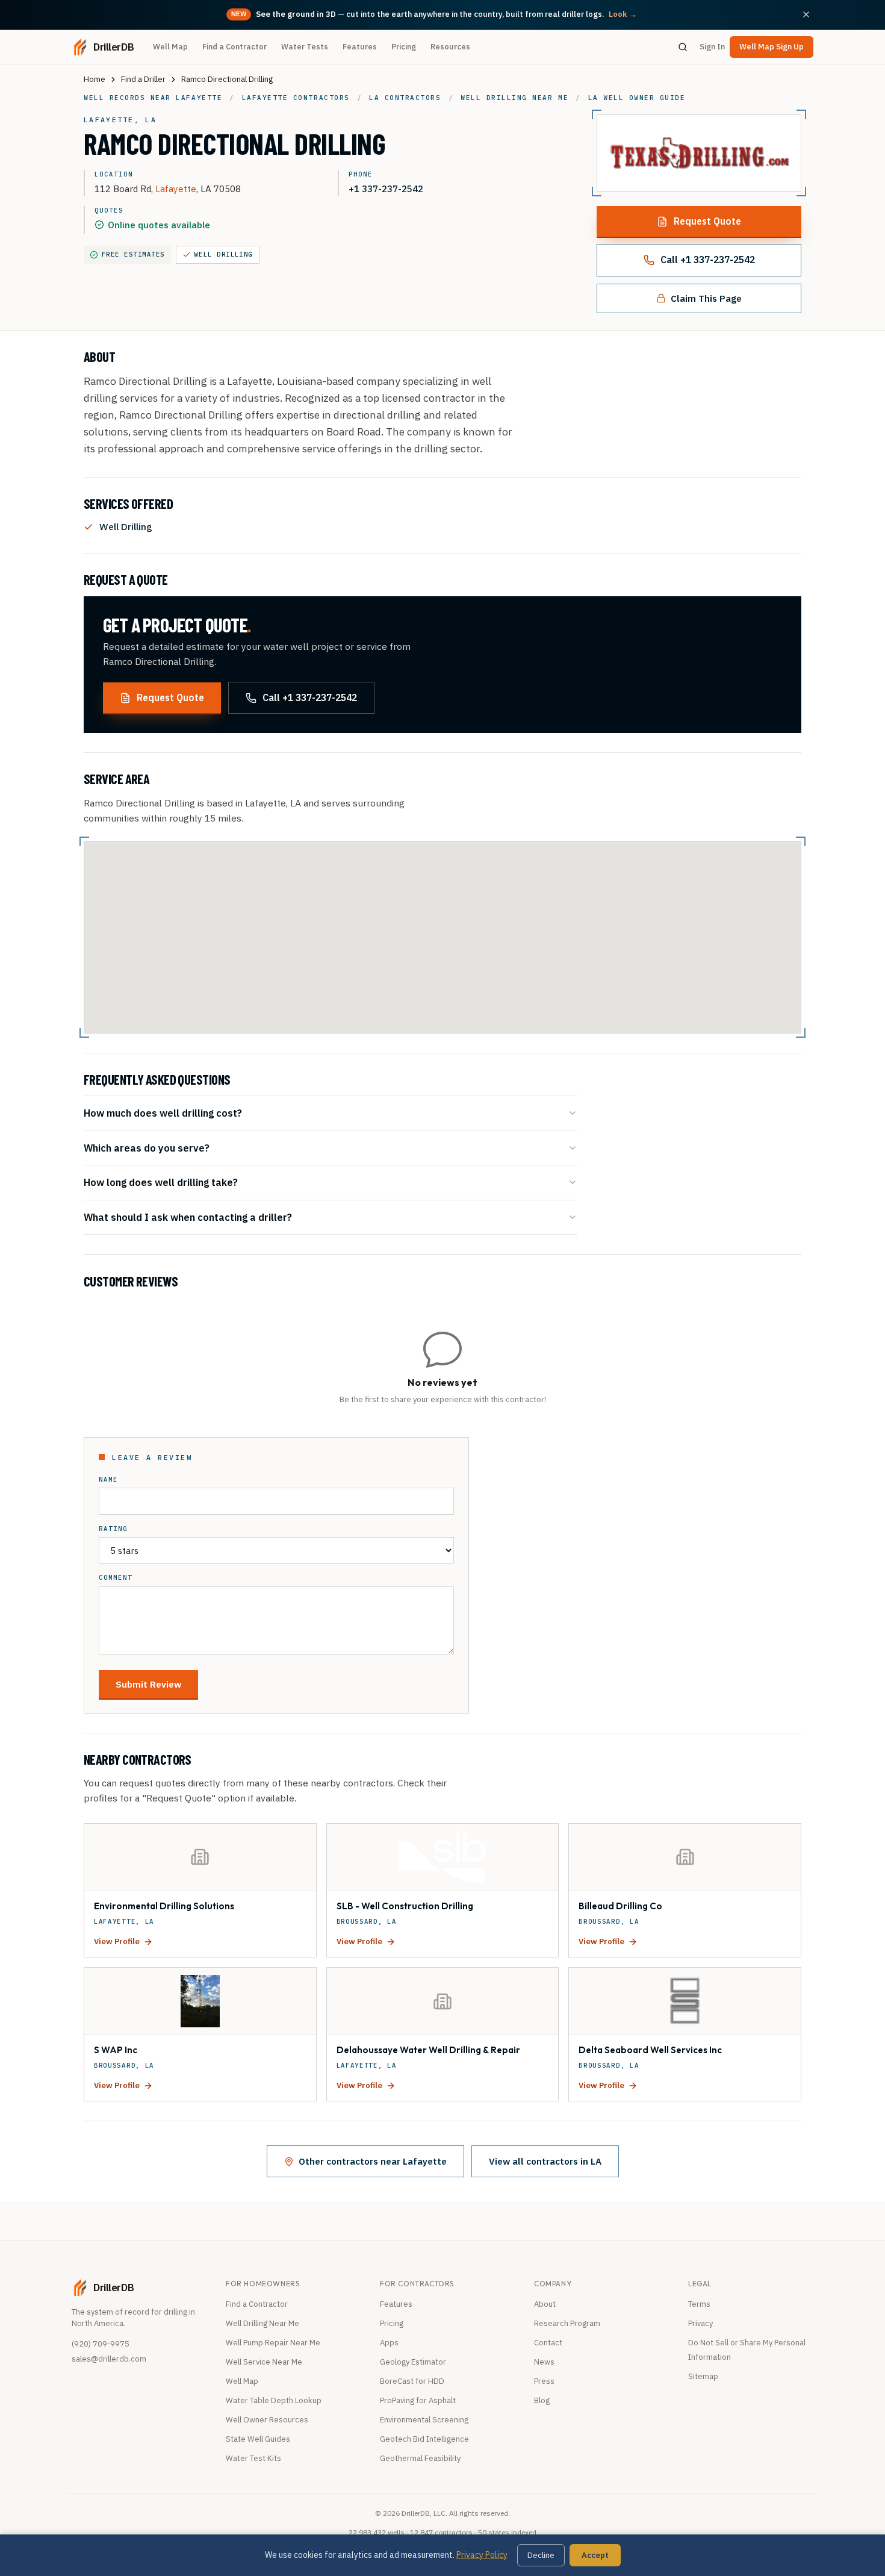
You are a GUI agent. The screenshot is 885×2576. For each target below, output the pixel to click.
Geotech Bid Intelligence (424, 2439)
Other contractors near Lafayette (373, 2161)
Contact (548, 2343)
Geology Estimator (413, 2362)
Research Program (567, 2323)
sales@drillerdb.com (109, 2359)
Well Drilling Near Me (262, 2323)
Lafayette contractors (296, 98)
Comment (116, 1578)
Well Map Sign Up (772, 47)
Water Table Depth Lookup (274, 2400)
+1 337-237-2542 (386, 189)
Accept (595, 2555)
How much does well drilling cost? (163, 1113)
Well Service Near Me (264, 2362)
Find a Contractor (234, 47)
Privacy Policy (482, 2555)
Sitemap (703, 2376)
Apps (389, 2343)
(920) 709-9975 (101, 2344)
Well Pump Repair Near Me (273, 2343)
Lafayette (176, 189)
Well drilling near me (514, 98)
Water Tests (305, 47)
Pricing (404, 47)
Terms (699, 2304)
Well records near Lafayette (153, 98)
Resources (450, 47)
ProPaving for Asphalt (418, 2400)
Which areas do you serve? (147, 1148)
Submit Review (148, 1684)
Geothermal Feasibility (420, 2458)
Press (544, 2381)
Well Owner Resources (267, 2420)
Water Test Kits (253, 2458)
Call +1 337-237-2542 (708, 260)
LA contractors (405, 98)
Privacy (700, 2323)
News (544, 2362)
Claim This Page (706, 298)
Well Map (170, 47)
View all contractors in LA (545, 2161)
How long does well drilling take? (161, 1182)
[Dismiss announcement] (806, 14)
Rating (113, 1529)
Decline (541, 2555)
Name (108, 1480)
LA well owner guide (637, 98)
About (545, 2304)
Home (95, 79)
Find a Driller (143, 79)
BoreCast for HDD (412, 2381)
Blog (542, 2400)
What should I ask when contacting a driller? (188, 1217)
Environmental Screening (424, 2420)
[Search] (683, 47)
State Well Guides (258, 2439)
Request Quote (707, 221)
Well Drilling (224, 254)
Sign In (712, 47)
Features (360, 47)
